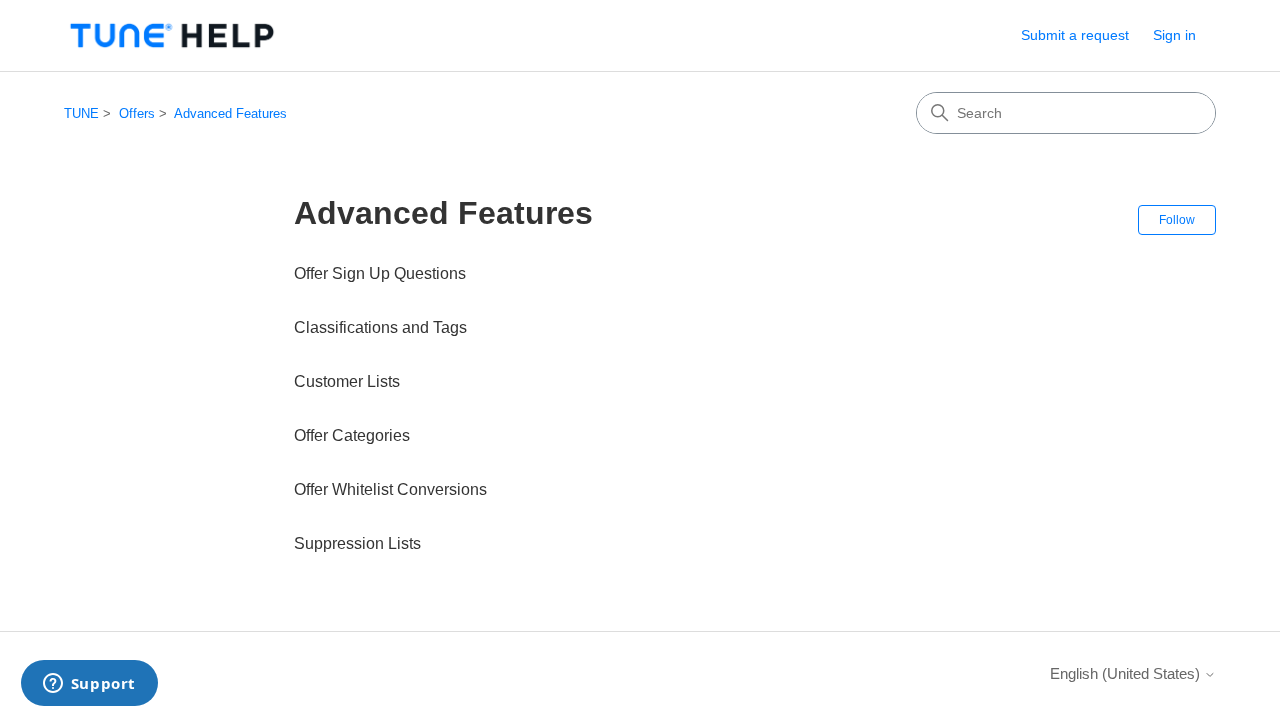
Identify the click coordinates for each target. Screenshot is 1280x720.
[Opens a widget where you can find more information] (89, 685)
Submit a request (1075, 35)
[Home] (172, 35)
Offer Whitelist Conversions (390, 489)
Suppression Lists (357, 543)
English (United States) (1127, 673)
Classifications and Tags (380, 327)
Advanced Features (230, 113)
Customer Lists (347, 381)
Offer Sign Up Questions (380, 273)
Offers (137, 113)
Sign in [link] (1174, 35)
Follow (1177, 220)
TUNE (81, 113)
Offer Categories (352, 435)
